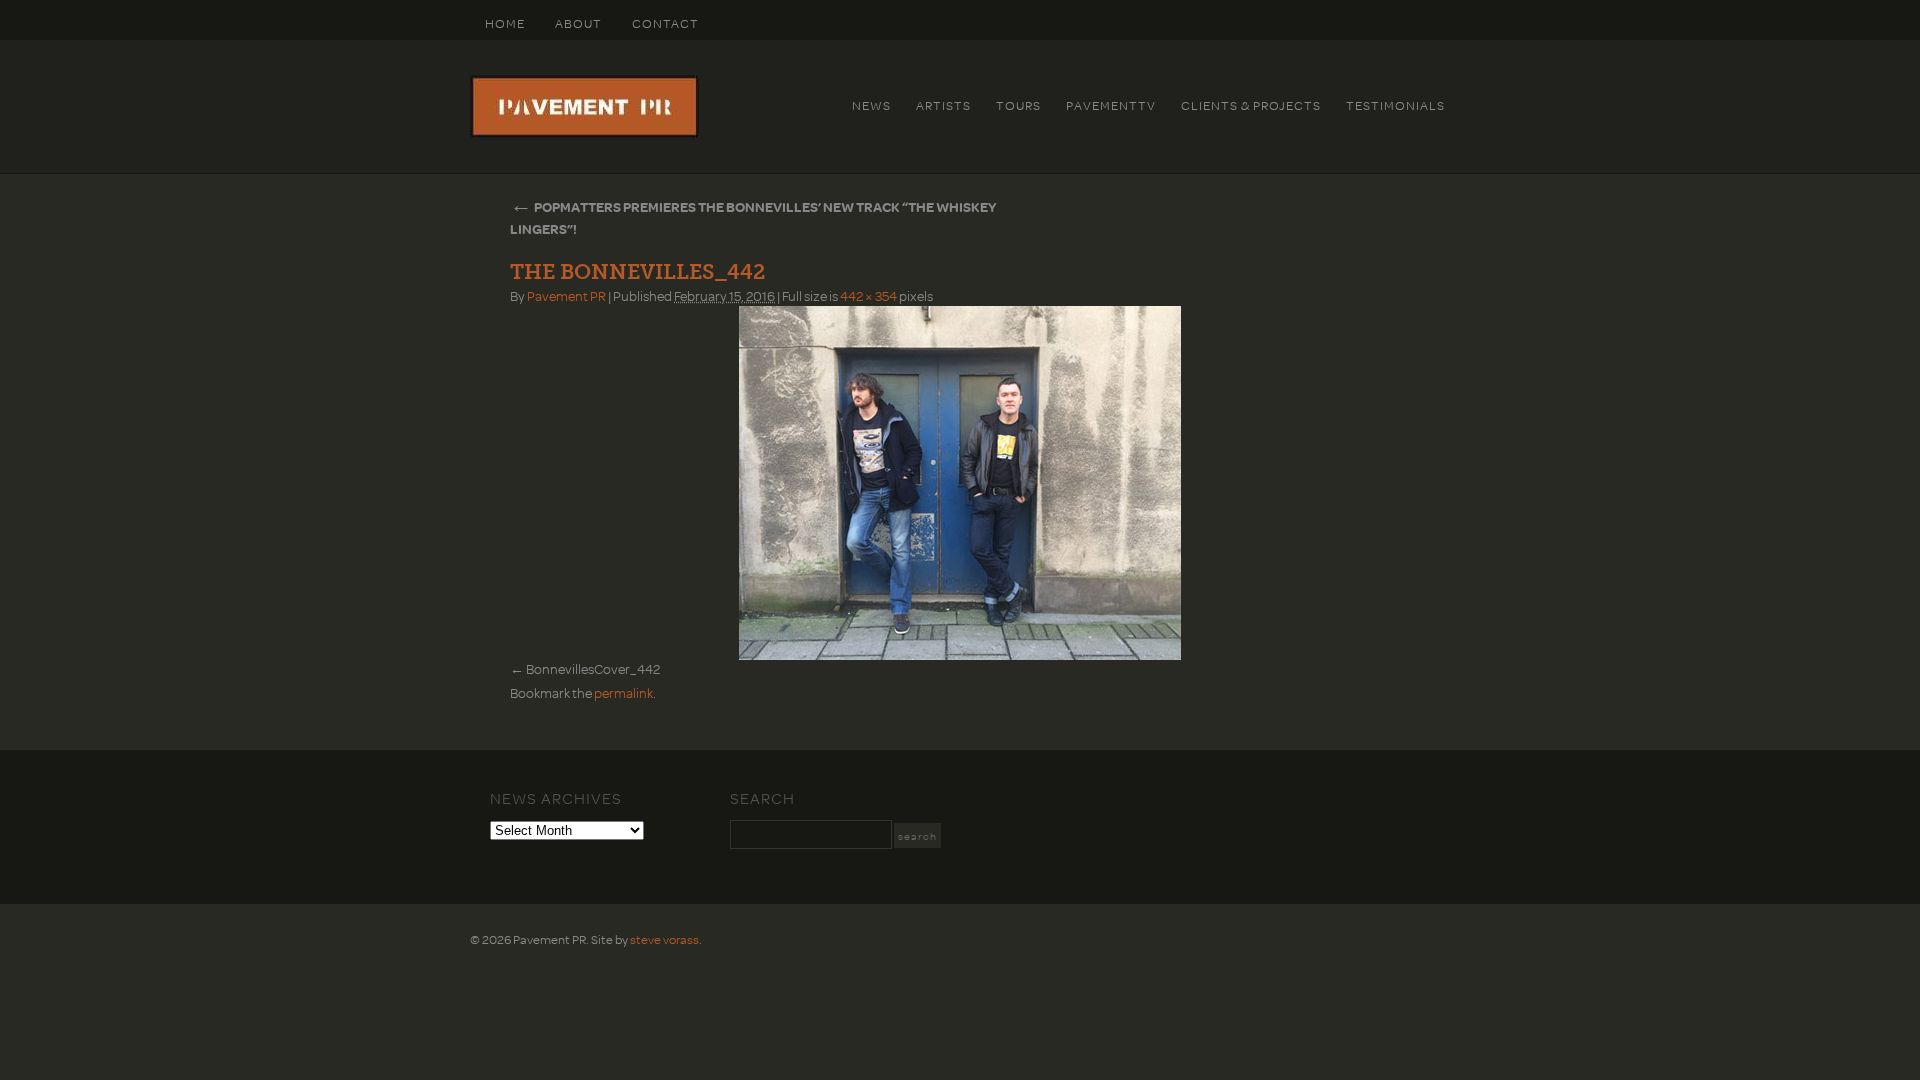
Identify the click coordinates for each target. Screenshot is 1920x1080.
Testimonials (1395, 105)
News (871, 105)
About (578, 23)
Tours (1018, 105)
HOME (505, 23)
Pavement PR (566, 295)
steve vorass (664, 939)
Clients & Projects (1251, 105)
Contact (665, 23)
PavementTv (1111, 105)
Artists (943, 105)
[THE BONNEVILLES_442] (960, 483)
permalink (623, 692)
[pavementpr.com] (584, 133)
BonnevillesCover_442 (593, 668)
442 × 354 (868, 295)
